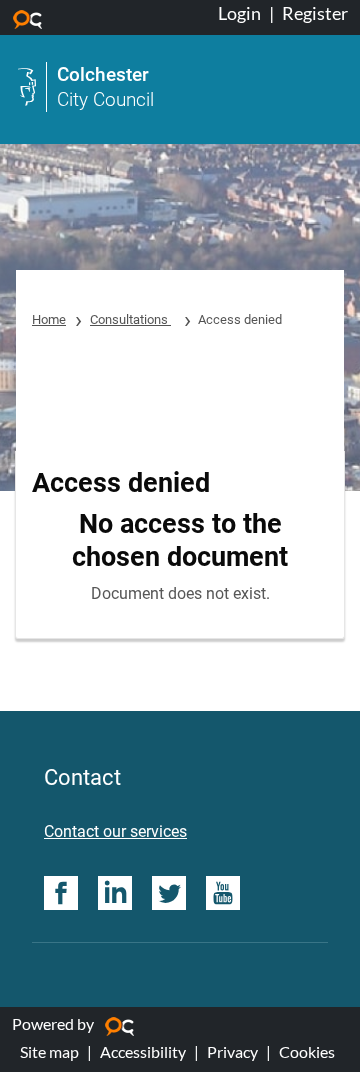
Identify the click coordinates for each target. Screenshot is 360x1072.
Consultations (130, 319)
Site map (49, 1051)
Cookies (307, 1051)
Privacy (232, 1051)
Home (49, 319)
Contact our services (115, 831)
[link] (180, 87)
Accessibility (143, 1051)
